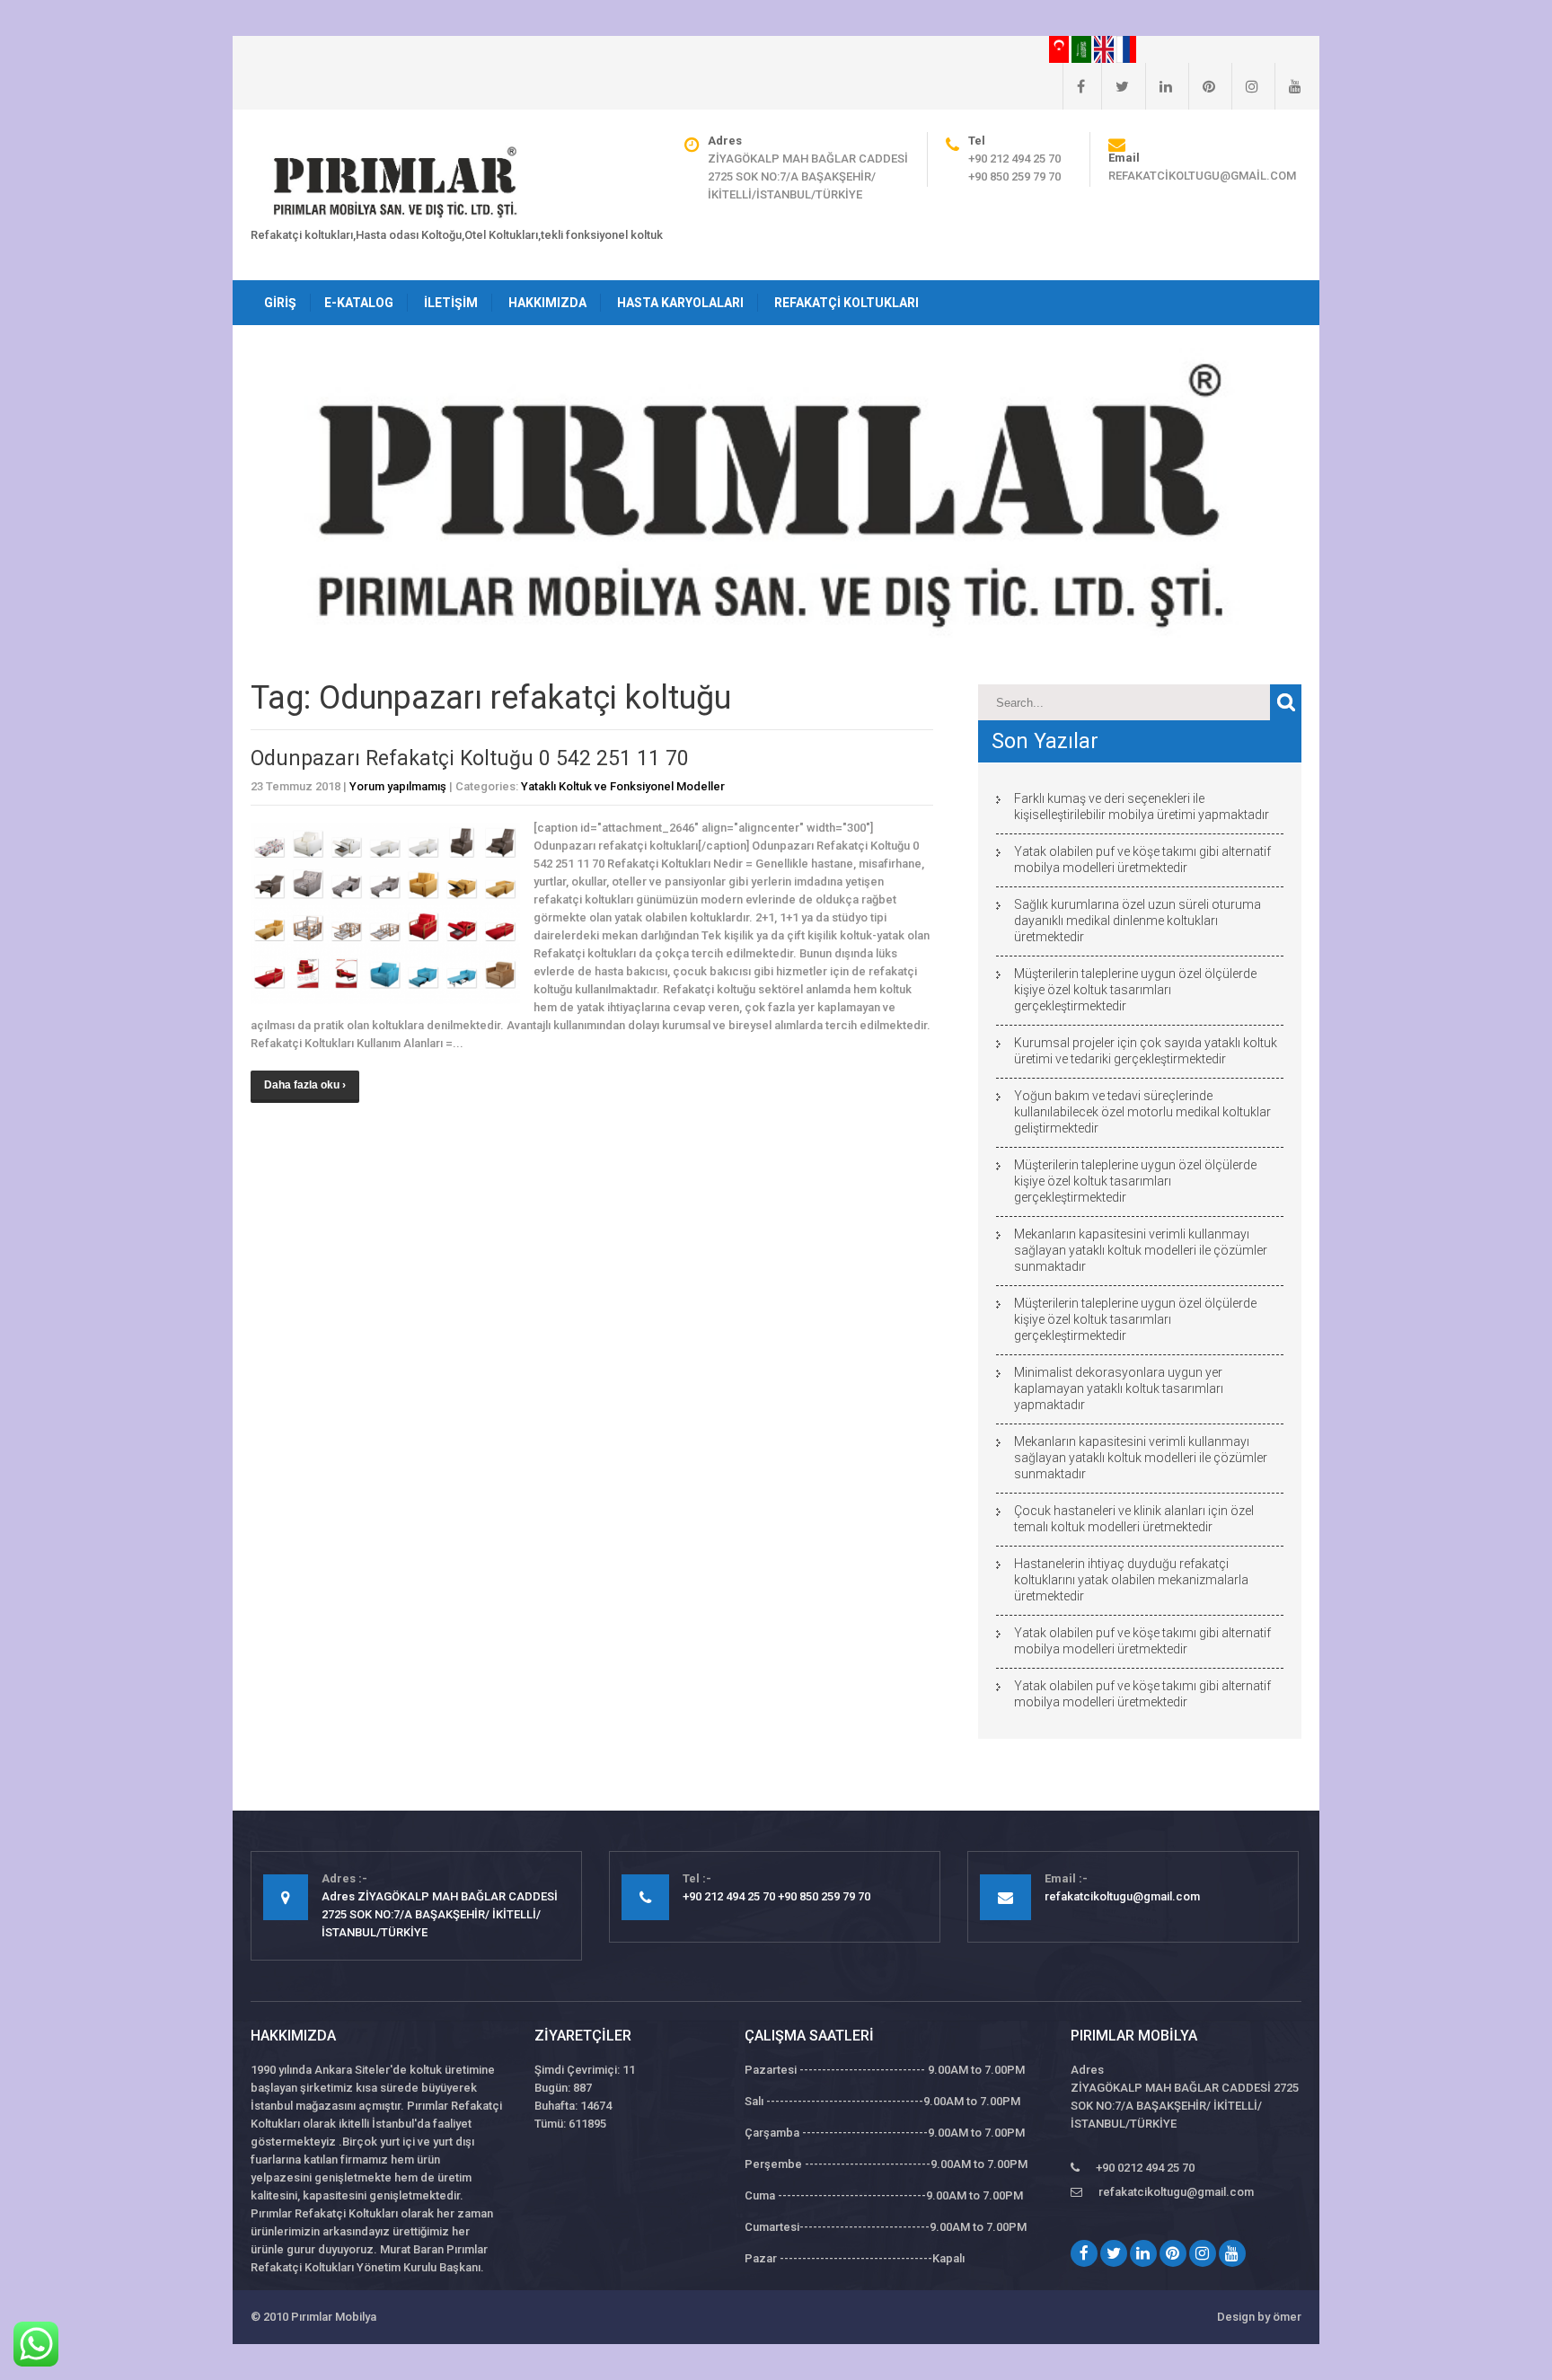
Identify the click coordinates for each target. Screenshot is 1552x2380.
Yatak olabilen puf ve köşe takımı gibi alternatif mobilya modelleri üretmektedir (1142, 859)
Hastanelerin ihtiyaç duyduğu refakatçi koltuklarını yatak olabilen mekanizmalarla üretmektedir (1131, 1580)
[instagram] (1245, 86)
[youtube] (1288, 86)
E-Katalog (359, 303)
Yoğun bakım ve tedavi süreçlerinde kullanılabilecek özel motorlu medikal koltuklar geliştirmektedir (1142, 1112)
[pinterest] (1202, 86)
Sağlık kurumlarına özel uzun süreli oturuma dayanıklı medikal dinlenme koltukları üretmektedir (1138, 921)
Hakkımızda (547, 303)
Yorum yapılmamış (398, 786)
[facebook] (1074, 86)
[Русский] (1126, 48)
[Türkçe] (1060, 48)
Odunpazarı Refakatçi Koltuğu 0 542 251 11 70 (470, 758)
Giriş (280, 303)
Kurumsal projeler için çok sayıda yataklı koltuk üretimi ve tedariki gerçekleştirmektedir (1146, 1051)
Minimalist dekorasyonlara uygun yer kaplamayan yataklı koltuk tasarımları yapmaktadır (1119, 1388)
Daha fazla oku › (305, 1085)
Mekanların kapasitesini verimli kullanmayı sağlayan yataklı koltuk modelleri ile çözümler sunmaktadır (1141, 1250)
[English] (1105, 48)
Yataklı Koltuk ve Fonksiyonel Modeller (623, 786)
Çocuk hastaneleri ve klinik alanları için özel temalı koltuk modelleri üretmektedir (1134, 1519)
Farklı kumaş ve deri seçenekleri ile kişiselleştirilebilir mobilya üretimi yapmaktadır (1142, 807)
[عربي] (1083, 48)
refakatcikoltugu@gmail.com (1202, 176)
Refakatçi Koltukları (847, 303)
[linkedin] (1159, 86)
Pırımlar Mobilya (334, 2317)
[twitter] (1115, 86)
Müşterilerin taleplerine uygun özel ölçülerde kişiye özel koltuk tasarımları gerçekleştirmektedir (1135, 990)
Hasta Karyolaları (680, 303)
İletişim (451, 303)
